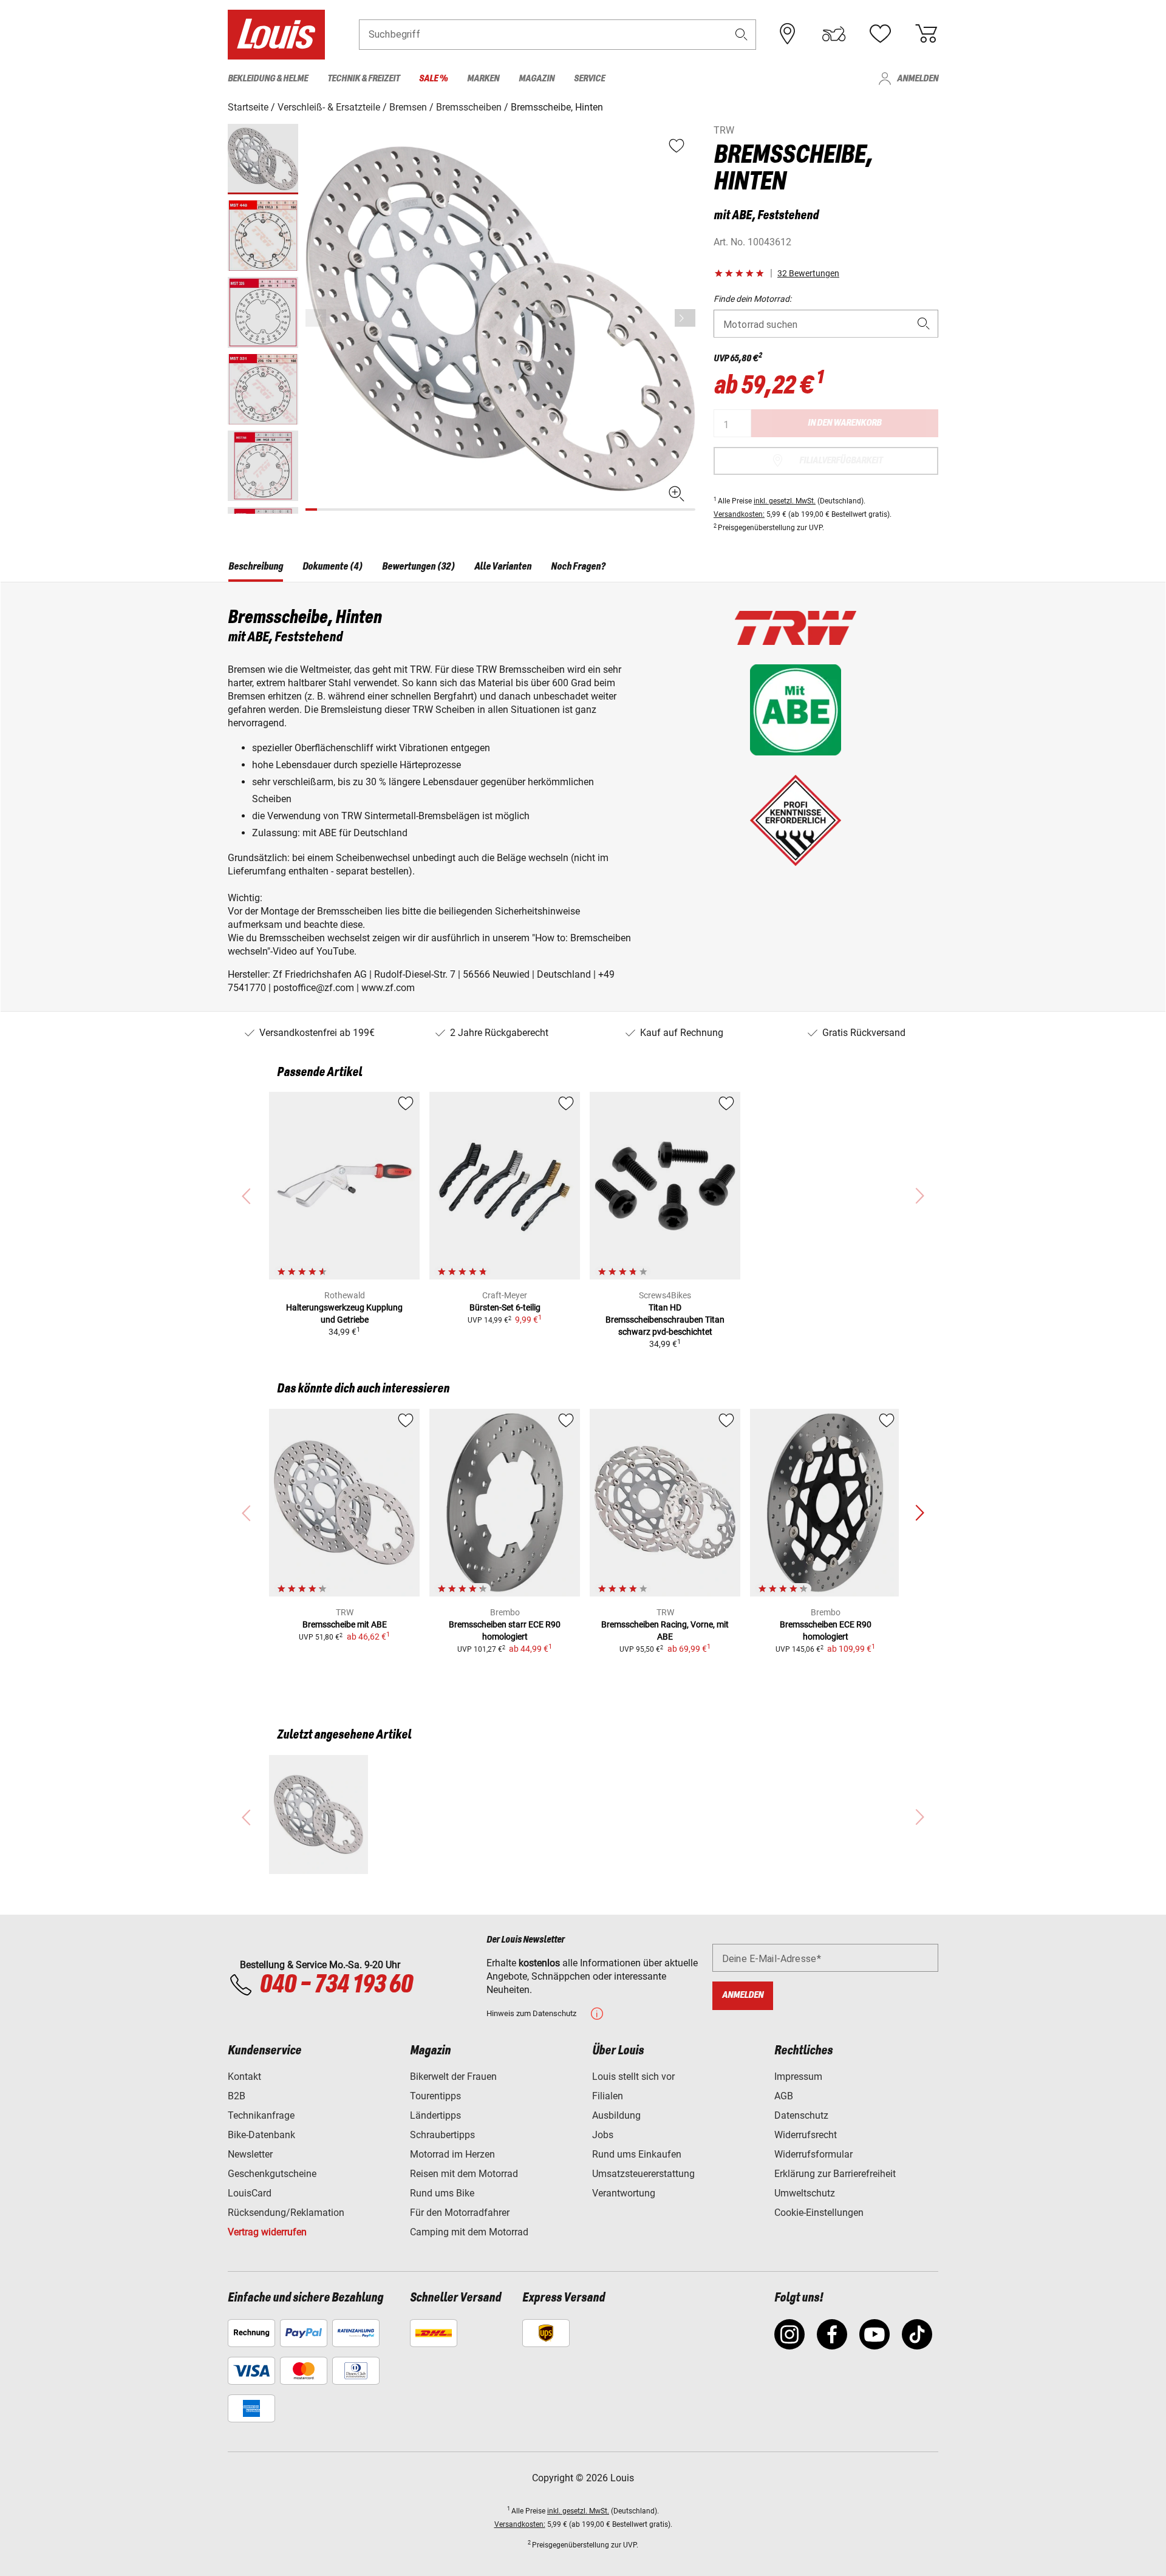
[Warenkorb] (926, 34)
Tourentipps (435, 2096)
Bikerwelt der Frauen (453, 2077)
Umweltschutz (805, 2193)
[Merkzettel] (880, 34)
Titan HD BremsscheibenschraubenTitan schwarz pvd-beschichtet (665, 1320)
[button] (742, 34)
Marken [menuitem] (483, 79)
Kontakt (244, 2077)
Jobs (603, 2135)
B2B (237, 2096)
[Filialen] (788, 34)
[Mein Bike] (834, 34)
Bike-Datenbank (261, 2135)
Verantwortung (624, 2193)
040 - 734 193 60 (336, 1985)
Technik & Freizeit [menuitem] (363, 79)
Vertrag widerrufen (267, 2232)
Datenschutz (801, 2115)
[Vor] (685, 318)
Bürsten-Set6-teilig (505, 1307)
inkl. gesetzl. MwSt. (785, 501)
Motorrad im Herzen (452, 2154)
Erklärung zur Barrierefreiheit (835, 2174)
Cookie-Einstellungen (819, 2213)
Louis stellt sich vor (633, 2077)
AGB (784, 2096)
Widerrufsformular (813, 2154)
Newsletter (250, 2154)
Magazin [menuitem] (537, 79)
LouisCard (250, 2193)
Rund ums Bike (442, 2193)
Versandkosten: (739, 514)
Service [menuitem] (589, 79)
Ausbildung (616, 2115)
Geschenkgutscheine (272, 2174)
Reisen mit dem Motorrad (464, 2174)
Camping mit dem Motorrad (469, 2232)
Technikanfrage (261, 2115)
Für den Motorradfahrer (460, 2213)
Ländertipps (435, 2115)
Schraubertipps (442, 2135)
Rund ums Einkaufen (637, 2154)
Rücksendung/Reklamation (286, 2213)
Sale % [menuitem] (433, 79)
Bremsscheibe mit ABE (345, 1624)
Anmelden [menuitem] (918, 79)
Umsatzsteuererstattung (643, 2174)
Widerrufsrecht (806, 2135)
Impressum (798, 2077)
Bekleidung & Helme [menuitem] (268, 79)
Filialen (608, 2096)
